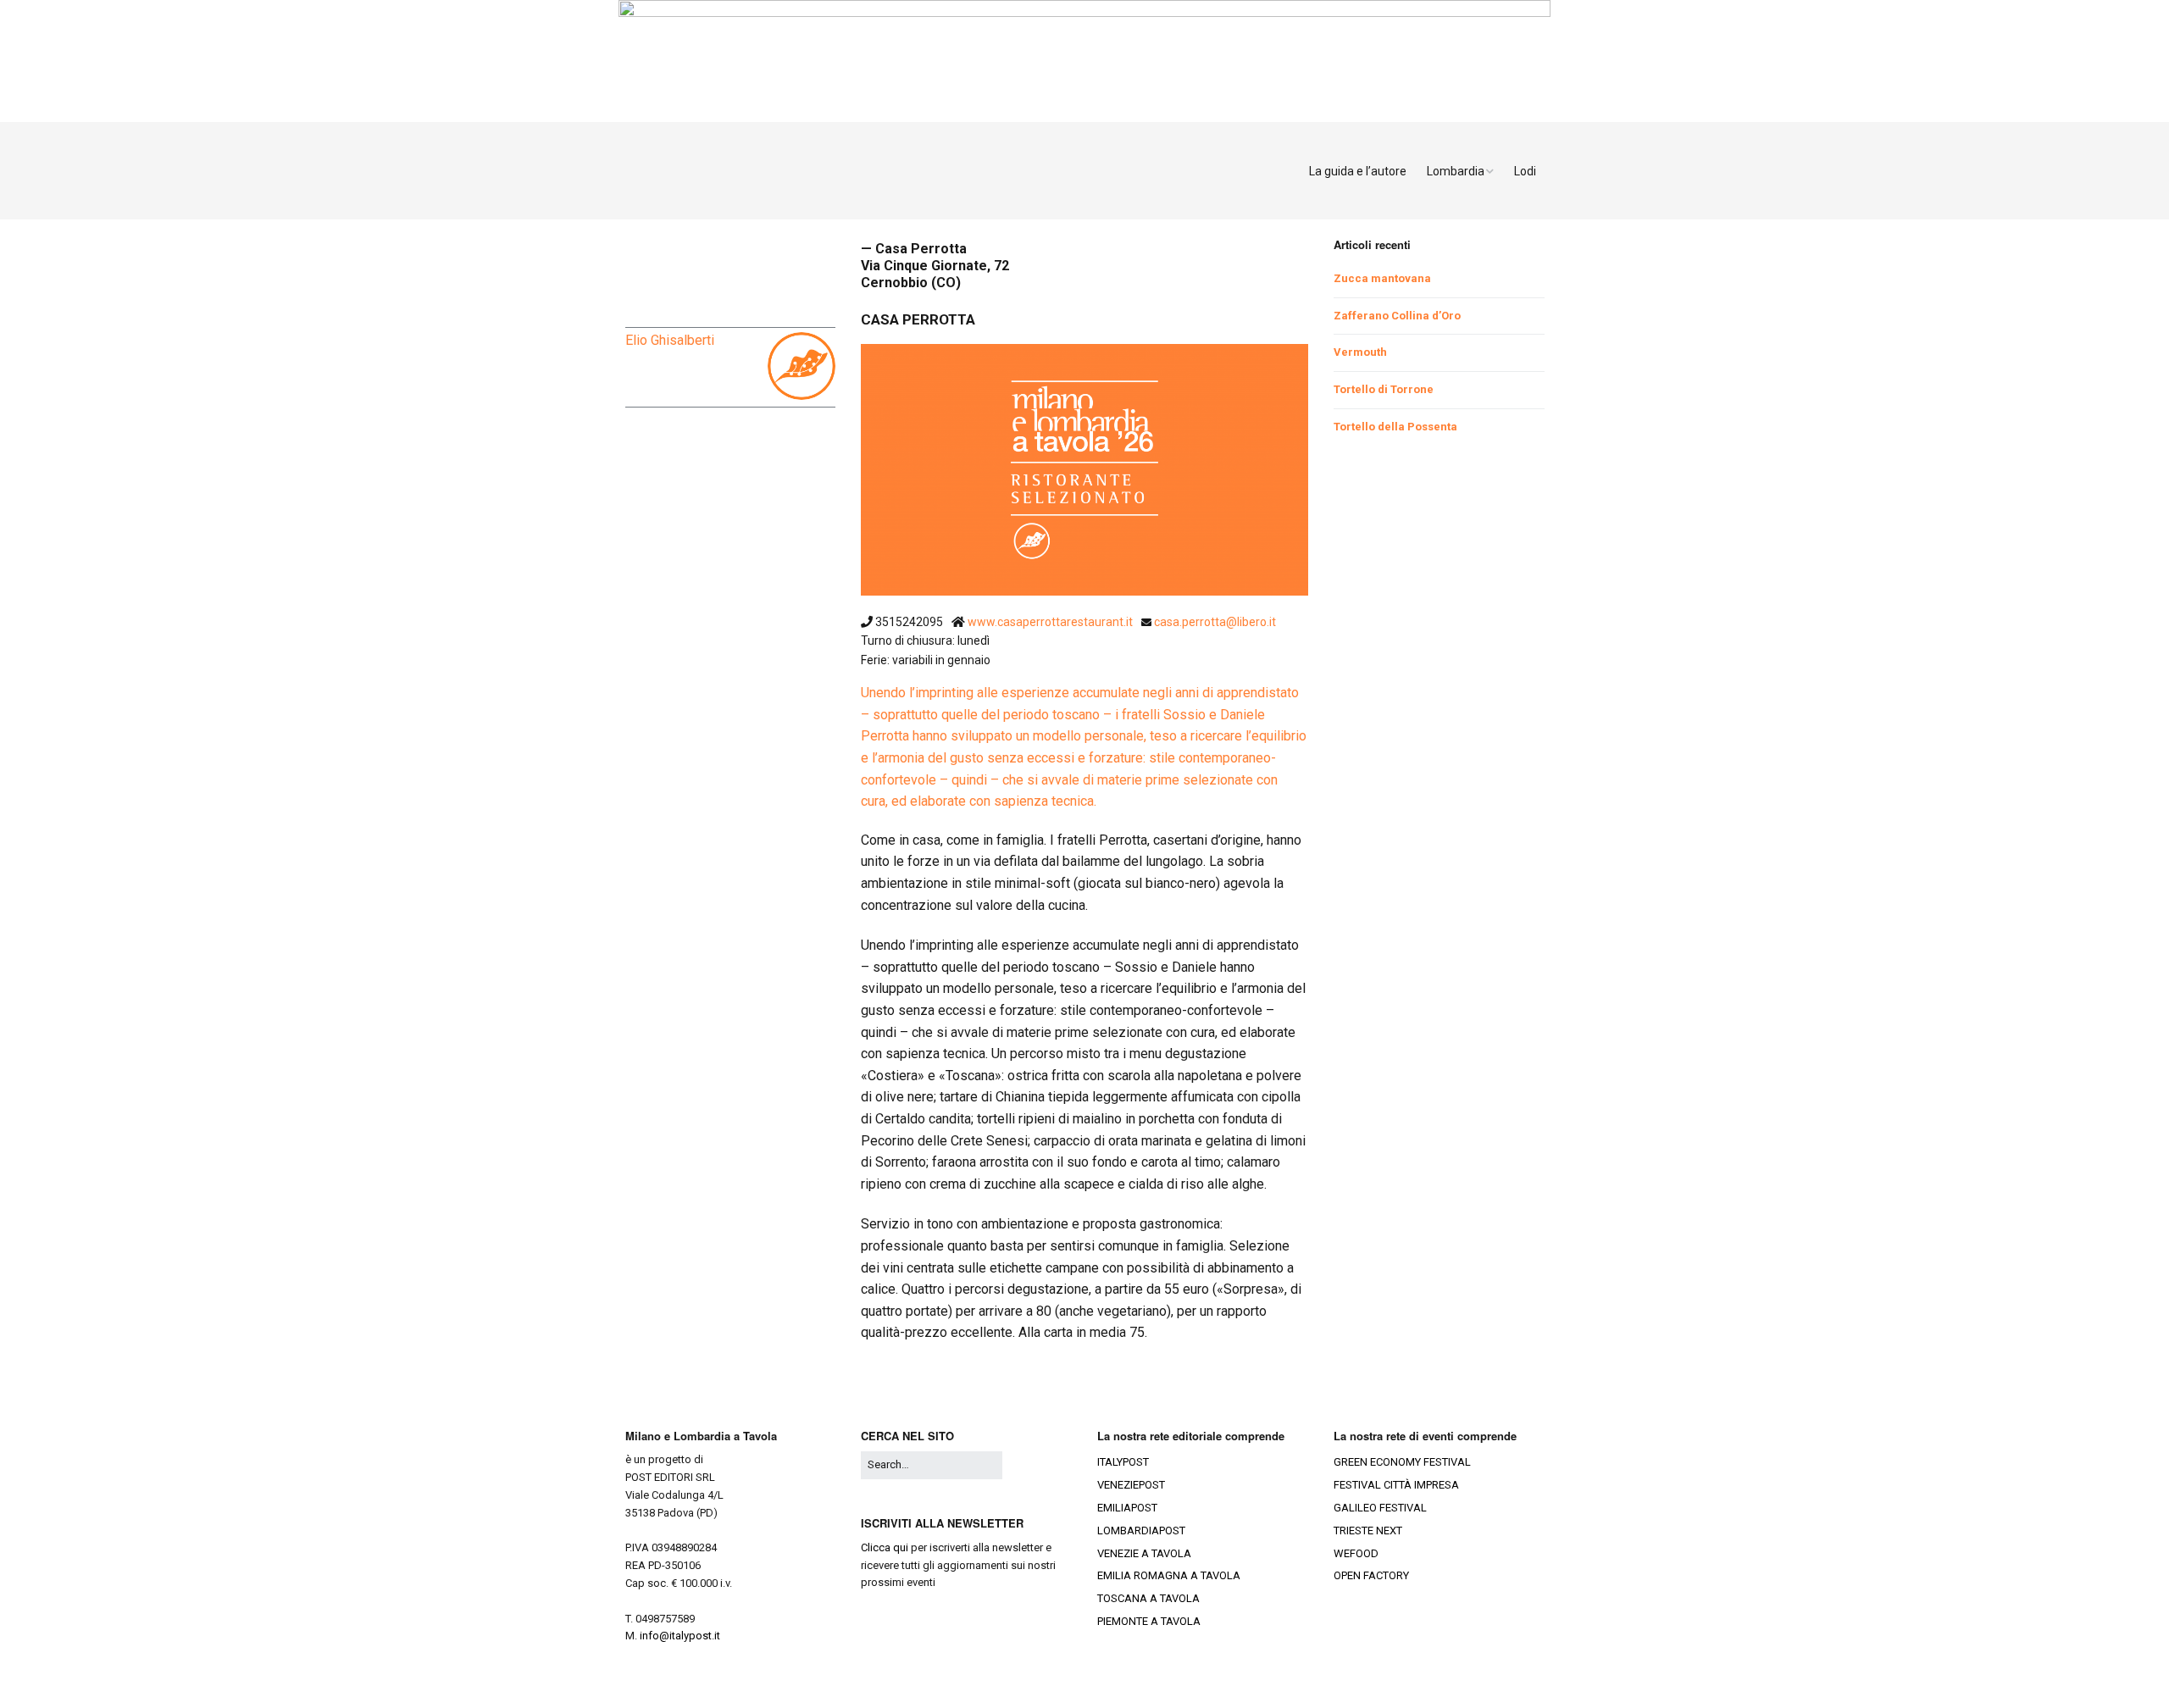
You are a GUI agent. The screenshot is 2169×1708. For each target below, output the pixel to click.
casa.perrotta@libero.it (1215, 622)
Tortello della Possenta (1395, 427)
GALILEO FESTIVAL (1380, 1508)
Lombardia (1456, 171)
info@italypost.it (680, 1636)
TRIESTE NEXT (1368, 1531)
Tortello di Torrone (1384, 389)
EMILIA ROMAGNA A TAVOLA (1169, 1575)
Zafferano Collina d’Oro (1397, 316)
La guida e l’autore (1358, 171)
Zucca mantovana (1382, 278)
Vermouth (1360, 352)
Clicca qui (885, 1547)
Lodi (1525, 171)
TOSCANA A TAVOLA (1148, 1598)
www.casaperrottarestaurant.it (1051, 622)
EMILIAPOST (1127, 1508)
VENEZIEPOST (1131, 1485)
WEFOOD (1356, 1553)
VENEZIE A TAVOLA (1144, 1553)
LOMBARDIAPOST (1141, 1531)
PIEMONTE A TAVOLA (1149, 1621)
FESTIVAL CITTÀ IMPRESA (1396, 1485)
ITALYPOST (1123, 1462)
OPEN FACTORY (1371, 1575)
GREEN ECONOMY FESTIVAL (1402, 1462)
